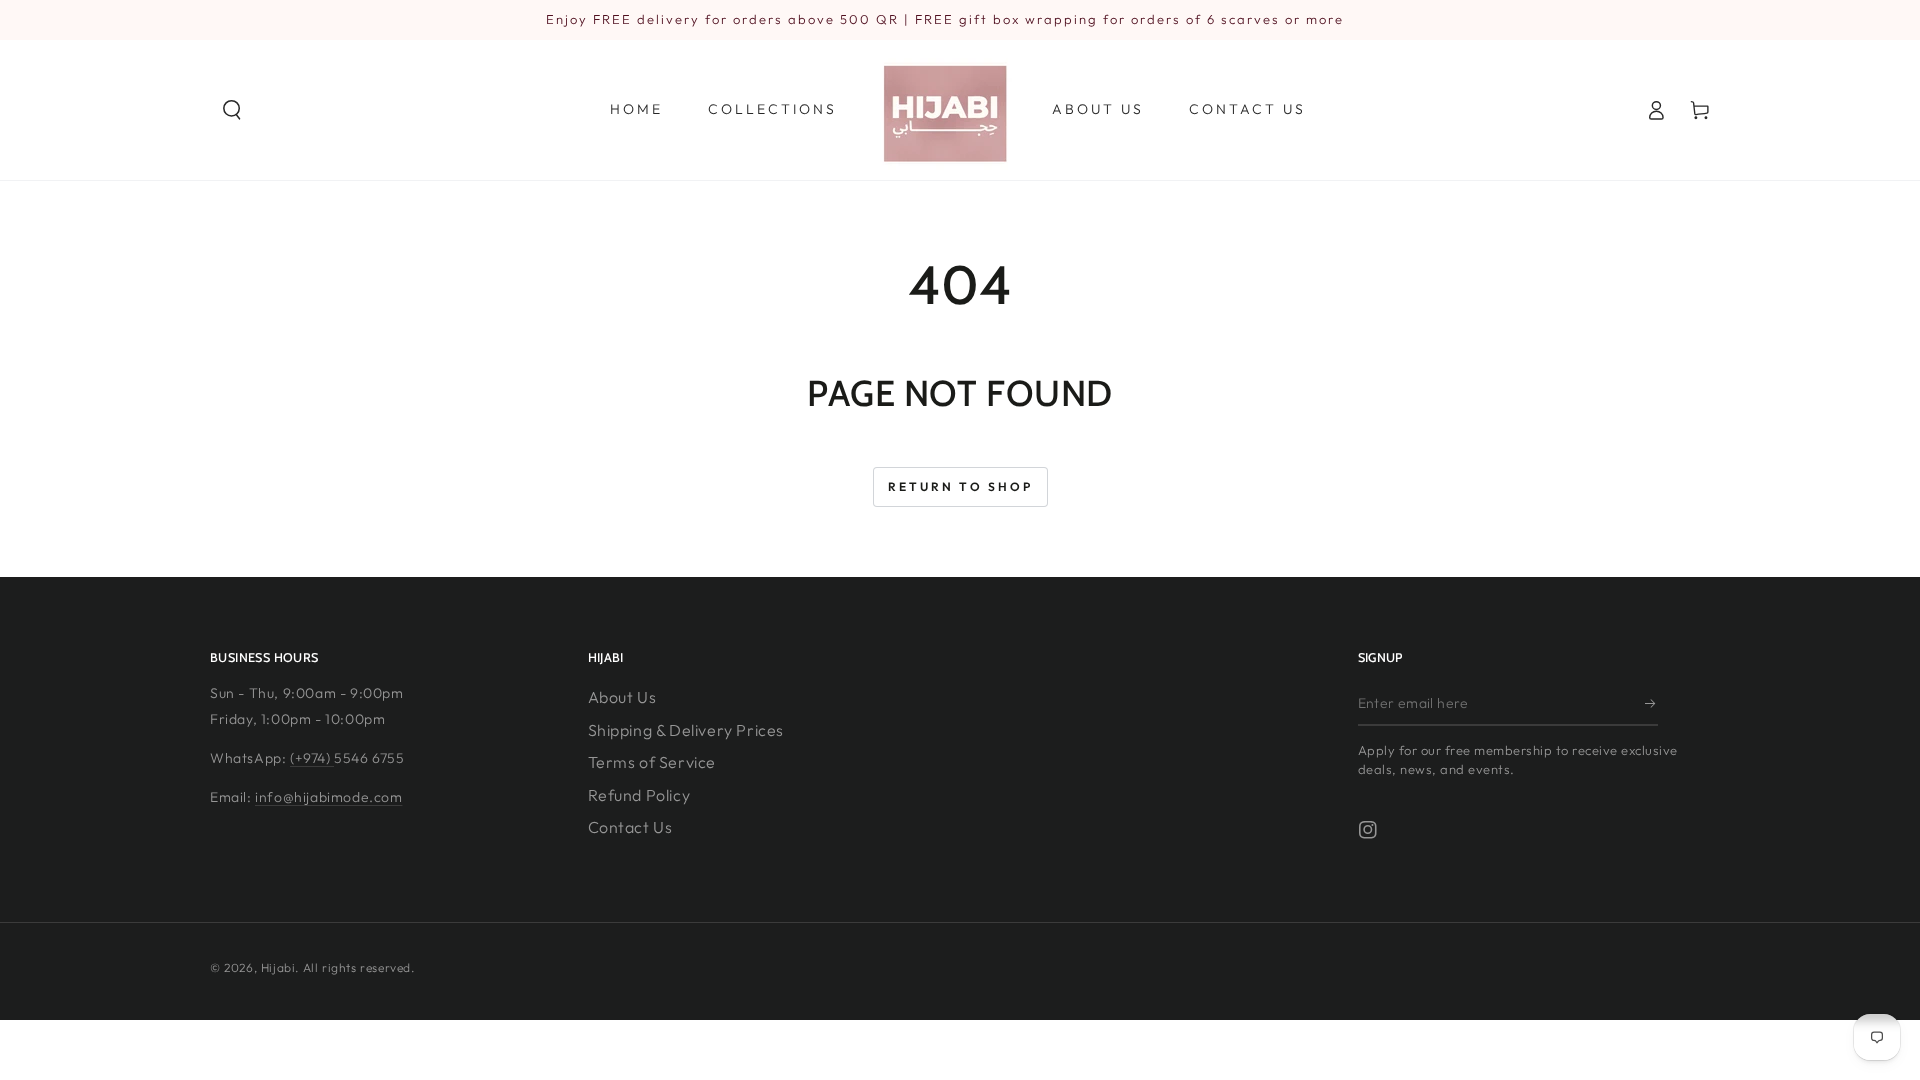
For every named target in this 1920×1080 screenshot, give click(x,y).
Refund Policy (639, 795)
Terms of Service (652, 762)
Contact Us (630, 827)
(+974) (312, 758)
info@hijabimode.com (328, 797)
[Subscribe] (1651, 703)
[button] (232, 110)
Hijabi (278, 967)
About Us (622, 697)
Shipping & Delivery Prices (686, 730)
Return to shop (960, 486)
